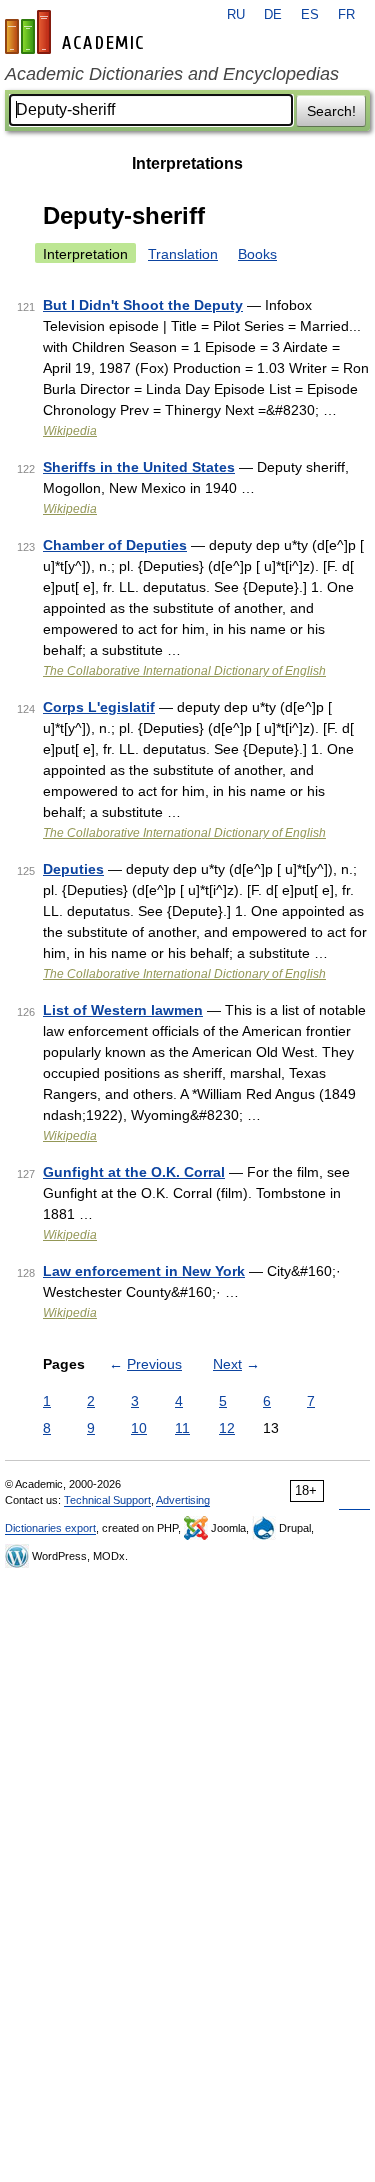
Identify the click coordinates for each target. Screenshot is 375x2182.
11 (182, 1428)
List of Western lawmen (123, 1010)
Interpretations (187, 163)
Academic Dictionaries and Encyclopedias (172, 74)
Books (257, 254)
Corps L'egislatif (99, 707)
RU (236, 15)
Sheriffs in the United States (139, 467)
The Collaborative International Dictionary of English (184, 671)
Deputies (73, 869)
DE (273, 15)
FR (346, 15)
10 (139, 1428)
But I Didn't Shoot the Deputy (143, 305)
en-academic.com (77, 32)
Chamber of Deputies (115, 545)
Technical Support (107, 1500)
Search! (331, 111)
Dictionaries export (50, 1528)
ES (310, 15)
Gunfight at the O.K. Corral (134, 1172)
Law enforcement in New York (144, 1271)
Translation (183, 254)
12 (227, 1428)
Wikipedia (70, 431)
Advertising (183, 1500)
